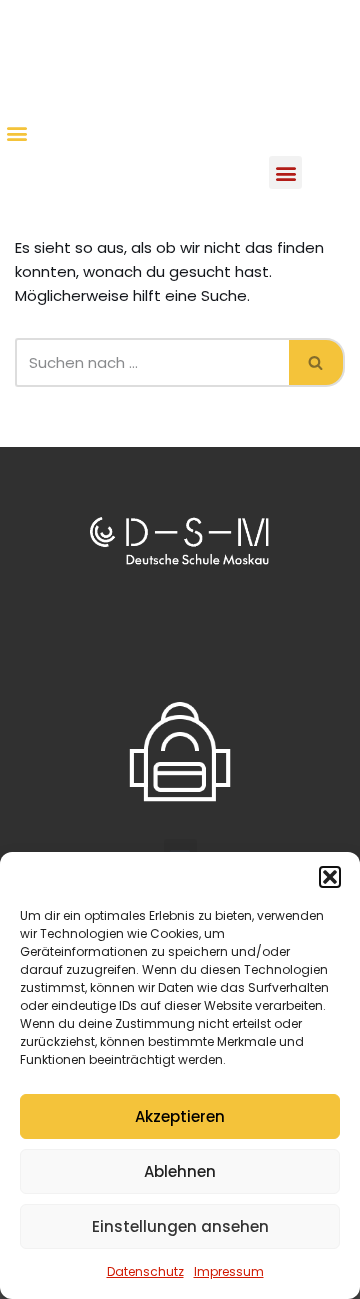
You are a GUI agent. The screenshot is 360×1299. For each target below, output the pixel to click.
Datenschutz (145, 1271)
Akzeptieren (180, 1116)
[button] (330, 877)
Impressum (229, 1271)
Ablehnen (180, 1171)
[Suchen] (317, 362)
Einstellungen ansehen (180, 1226)
